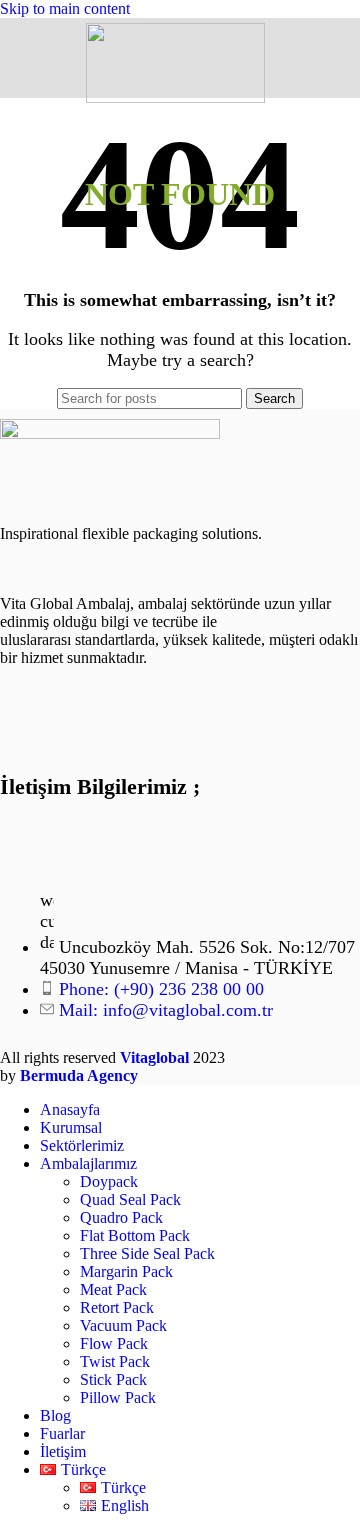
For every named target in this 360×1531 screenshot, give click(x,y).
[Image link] (110, 433)
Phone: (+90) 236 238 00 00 (161, 989)
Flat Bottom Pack (135, 1235)
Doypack (109, 1181)
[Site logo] (175, 97)
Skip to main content (65, 8)
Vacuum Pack (123, 1325)
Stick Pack (113, 1379)
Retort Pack (117, 1307)
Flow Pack (114, 1343)
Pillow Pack (118, 1397)
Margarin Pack (126, 1271)
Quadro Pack (121, 1217)
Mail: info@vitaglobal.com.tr (166, 1010)
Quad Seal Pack (130, 1199)
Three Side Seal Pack (147, 1253)
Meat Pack (113, 1289)
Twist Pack (115, 1361)
